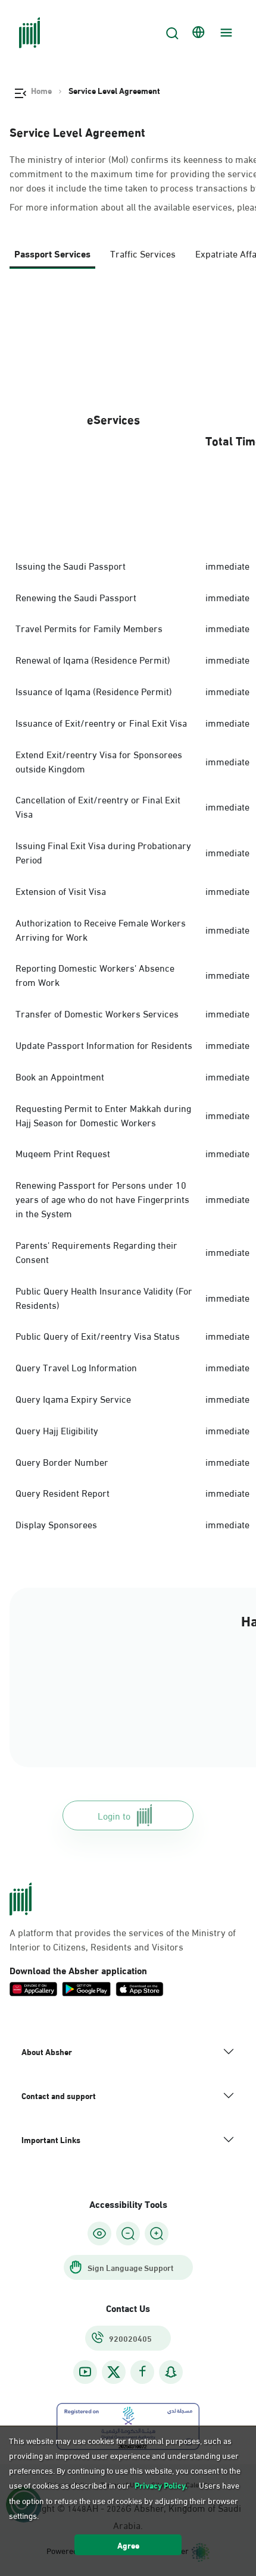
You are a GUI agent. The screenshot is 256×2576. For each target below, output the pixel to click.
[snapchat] (171, 2372)
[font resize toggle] (128, 2233)
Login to (114, 1815)
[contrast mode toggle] (99, 2233)
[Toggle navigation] (224, 33)
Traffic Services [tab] (143, 253)
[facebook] (142, 2372)
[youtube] (85, 2372)
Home (41, 90)
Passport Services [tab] (52, 253)
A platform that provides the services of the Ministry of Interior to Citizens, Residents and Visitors (123, 1939)
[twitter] (114, 2372)
